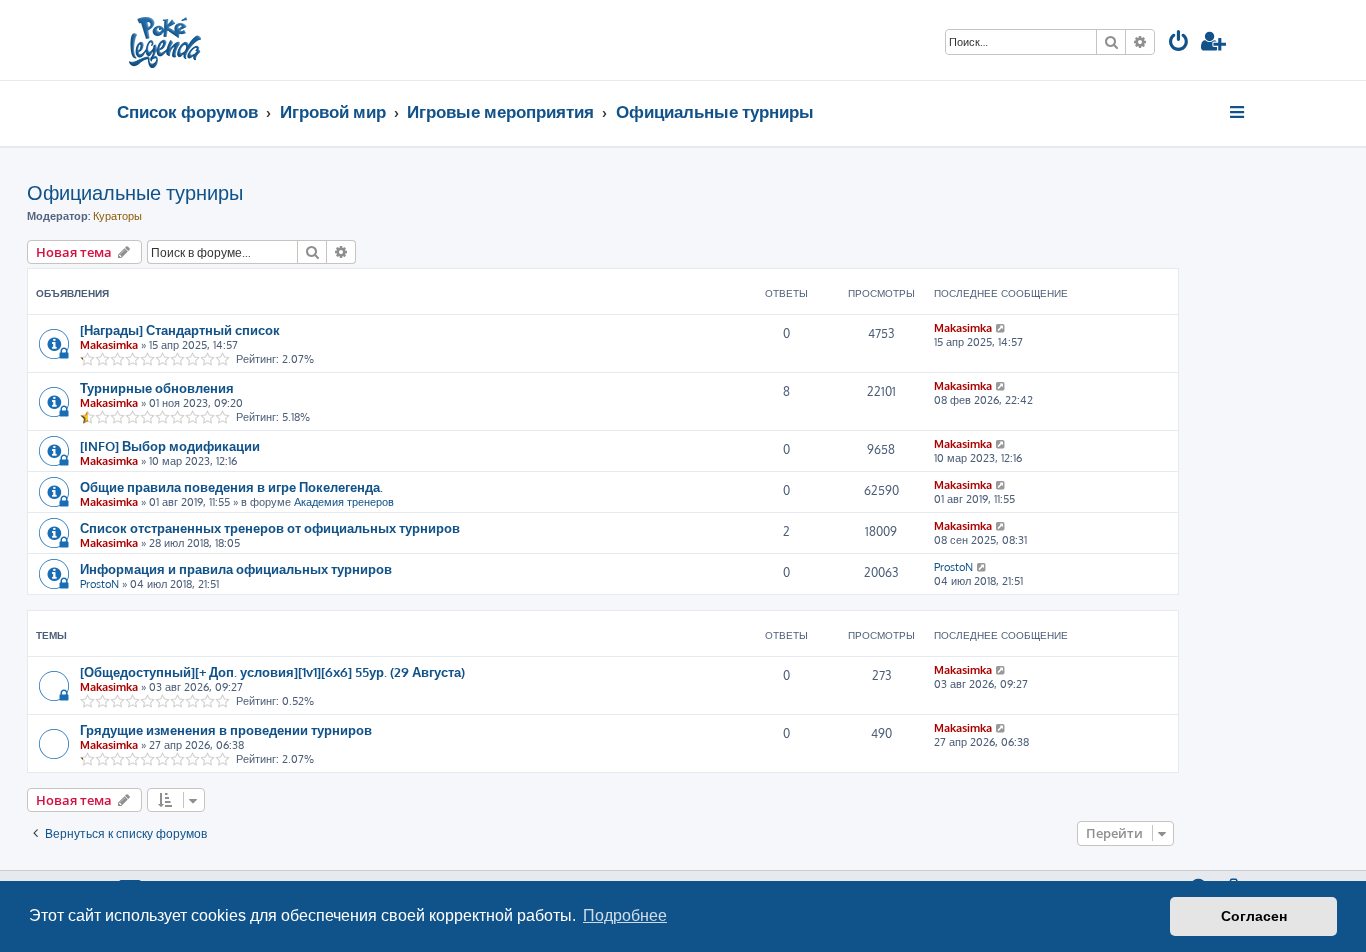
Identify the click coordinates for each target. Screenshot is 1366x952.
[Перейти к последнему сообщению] (1001, 328)
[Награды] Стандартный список (180, 329)
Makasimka (109, 345)
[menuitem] (1179, 43)
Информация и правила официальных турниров (236, 568)
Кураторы (117, 216)
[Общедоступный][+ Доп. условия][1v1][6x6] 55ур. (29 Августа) (272, 671)
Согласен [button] (1254, 916)
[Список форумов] (166, 40)
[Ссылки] (1238, 112)
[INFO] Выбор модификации (170, 445)
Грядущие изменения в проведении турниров (226, 729)
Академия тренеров (344, 502)
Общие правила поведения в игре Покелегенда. (231, 486)
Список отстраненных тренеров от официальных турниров (270, 527)
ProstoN (99, 584)
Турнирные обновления (157, 387)
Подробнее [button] (625, 915)
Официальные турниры (135, 192)
